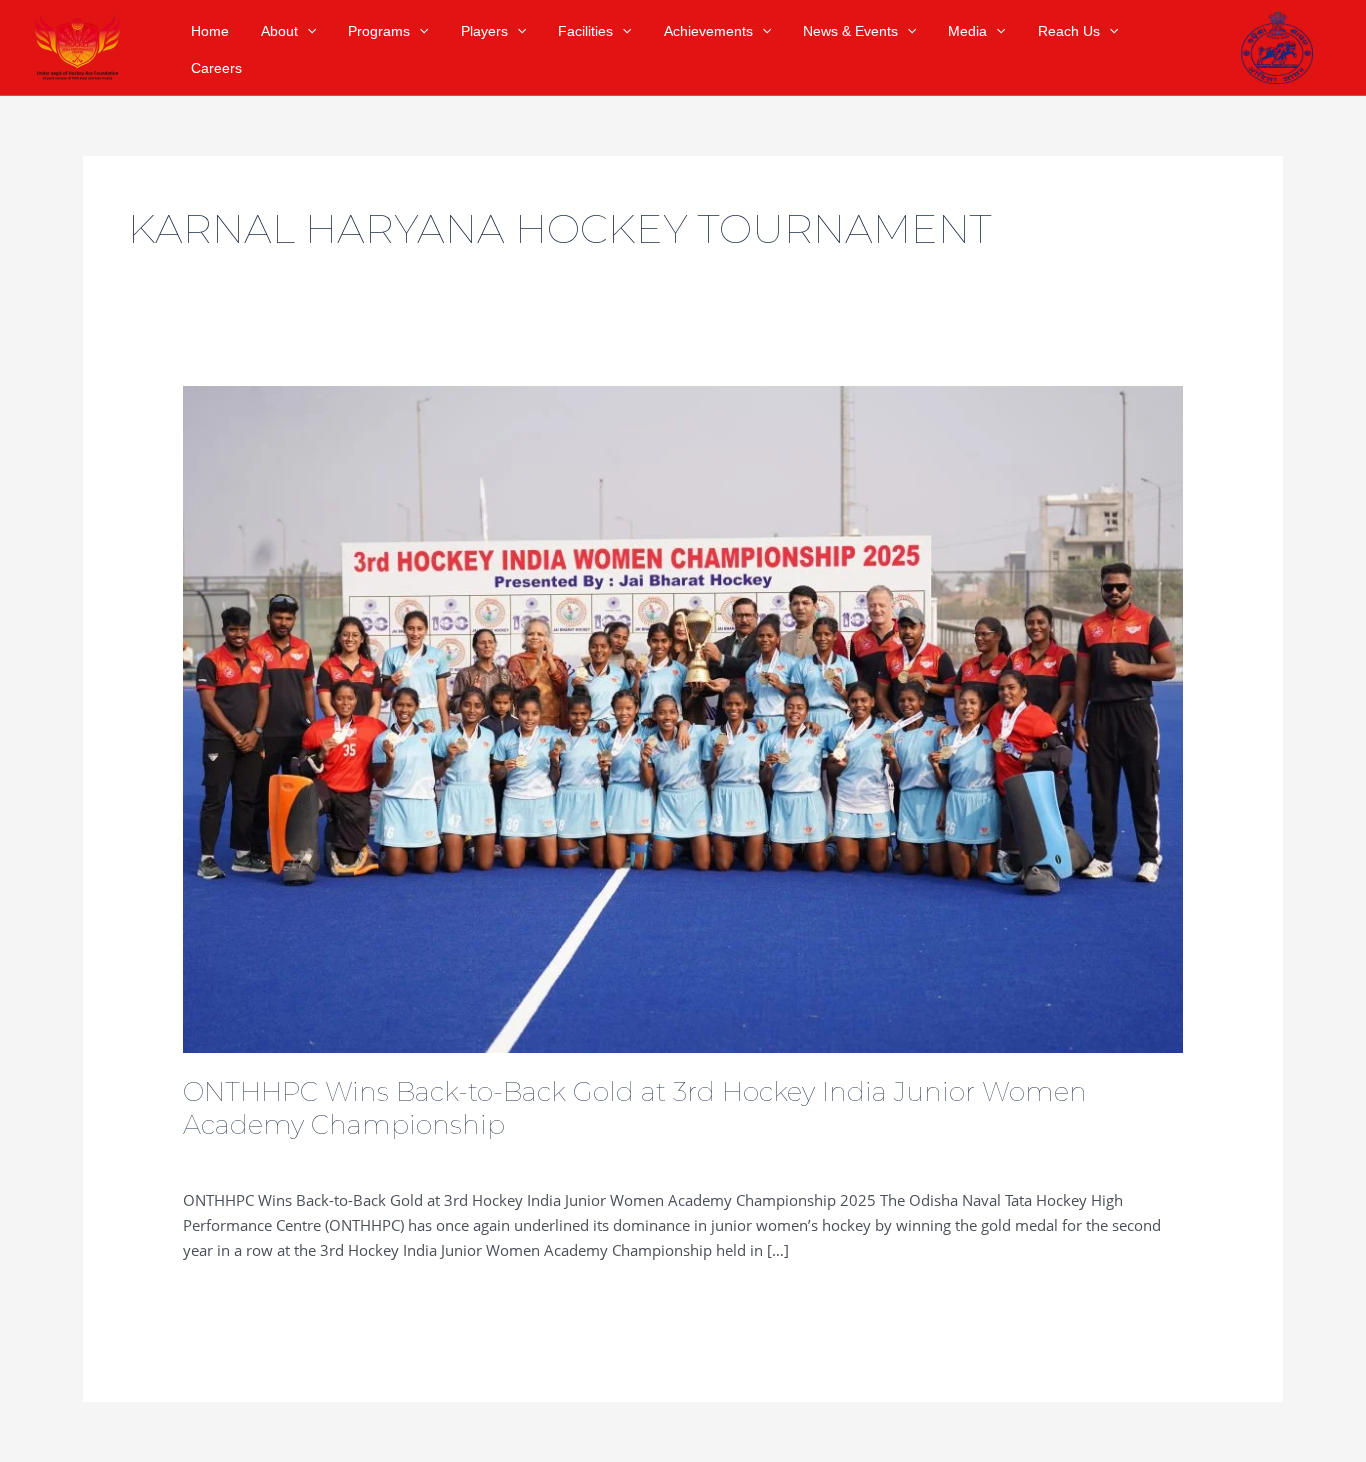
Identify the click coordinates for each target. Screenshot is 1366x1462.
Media (967, 31)
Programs (379, 31)
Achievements (708, 31)
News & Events (850, 31)
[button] (307, 31)
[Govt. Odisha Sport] (1277, 41)
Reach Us (1069, 31)
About (279, 31)
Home (210, 31)
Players (484, 31)
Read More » (226, 1296)
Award (392, 1158)
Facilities (585, 31)
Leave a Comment (245, 1158)
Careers (216, 68)
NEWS (341, 1158)
